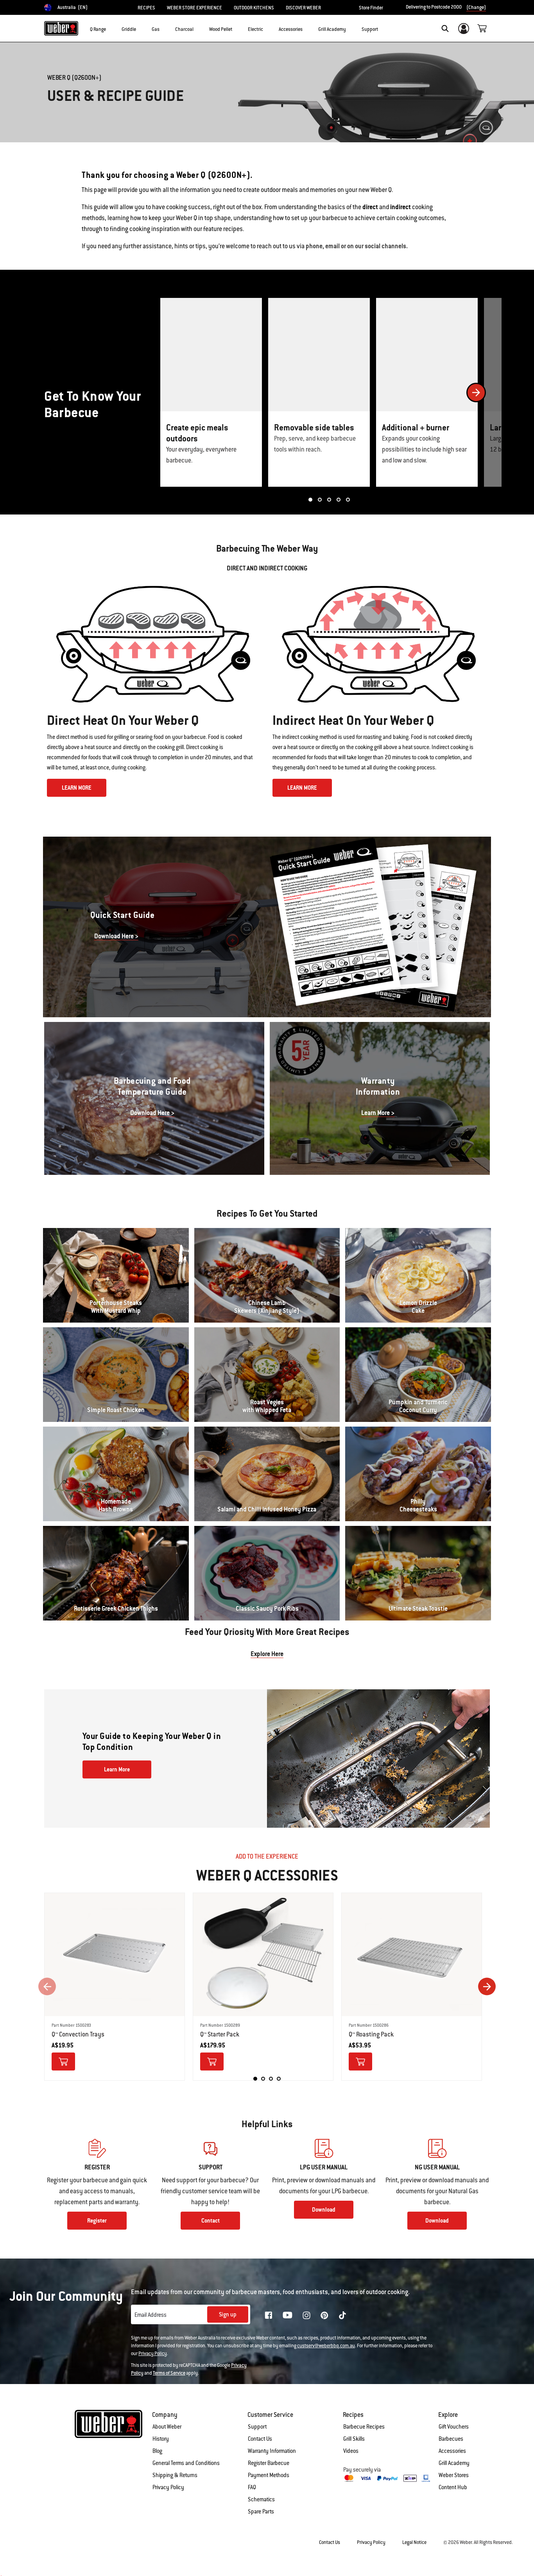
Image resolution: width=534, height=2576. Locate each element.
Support (257, 2427)
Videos (351, 2451)
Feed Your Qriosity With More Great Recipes (267, 1632)
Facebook (269, 2315)
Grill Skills (354, 2439)
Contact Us (260, 2439)
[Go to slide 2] (320, 500)
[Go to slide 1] (310, 500)
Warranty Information (272, 2451)
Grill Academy (454, 2463)
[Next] (476, 393)
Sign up (228, 2314)
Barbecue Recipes (364, 2427)
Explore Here (267, 1654)
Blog (157, 2451)
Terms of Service (169, 2373)
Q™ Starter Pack (220, 2034)
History (161, 2439)
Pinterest (324, 2315)
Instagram (306, 2315)
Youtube (288, 2315)
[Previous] (47, 1987)
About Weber (167, 2427)
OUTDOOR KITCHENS (254, 8)
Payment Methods (269, 2475)
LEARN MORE (77, 788)
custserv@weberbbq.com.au (326, 2346)
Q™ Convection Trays (78, 2034)
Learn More (117, 1769)
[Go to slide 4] (339, 500)
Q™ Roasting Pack (371, 2034)
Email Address (151, 2315)
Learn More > (378, 1113)
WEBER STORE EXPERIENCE (194, 8)
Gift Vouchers (454, 2427)
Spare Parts (261, 2511)
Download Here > (116, 936)
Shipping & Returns (175, 2475)
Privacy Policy (153, 2354)
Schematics (261, 2499)
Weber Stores (454, 2475)
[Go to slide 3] (329, 500)
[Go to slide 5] (348, 500)
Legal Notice (414, 2542)
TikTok (342, 2315)
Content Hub (453, 2487)
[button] (111, 28)
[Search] (445, 29)
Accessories (452, 2451)
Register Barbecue (269, 2463)
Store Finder (371, 8)
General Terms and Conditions (186, 2463)
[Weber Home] (61, 28)
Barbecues (451, 2439)
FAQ (252, 2487)
